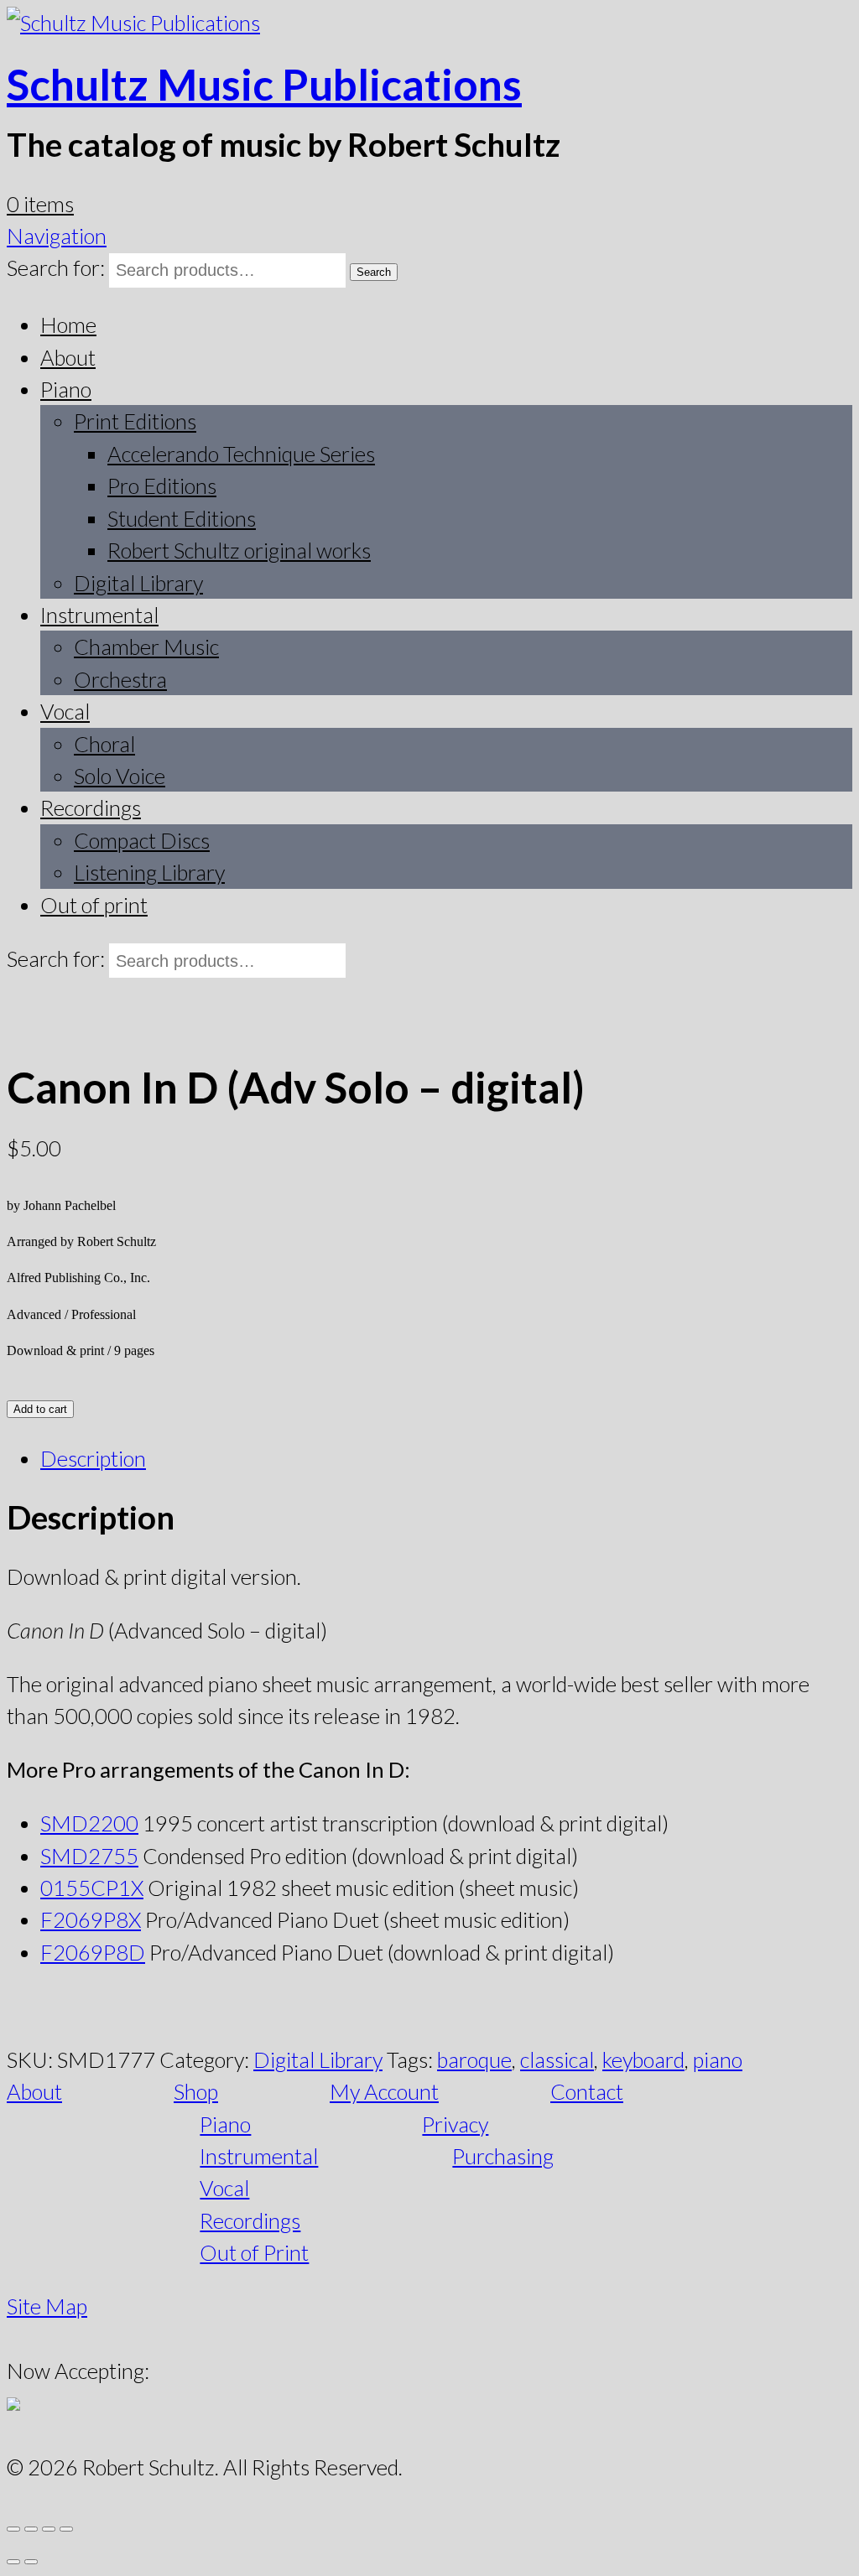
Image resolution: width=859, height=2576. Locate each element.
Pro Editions (162, 486)
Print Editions (135, 421)
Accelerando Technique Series (241, 454)
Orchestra (120, 679)
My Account (384, 2091)
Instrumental (99, 615)
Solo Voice (120, 776)
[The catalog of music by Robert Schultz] (133, 23)
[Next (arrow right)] (31, 2562)
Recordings (91, 808)
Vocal (65, 711)
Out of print (94, 905)
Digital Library (138, 583)
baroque (474, 2059)
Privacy (455, 2124)
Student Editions (182, 518)
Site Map (47, 2306)
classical (557, 2059)
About (68, 357)
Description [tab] (93, 1458)
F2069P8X (91, 1919)
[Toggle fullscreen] (31, 2529)
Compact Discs (142, 840)
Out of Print (254, 2252)
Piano (66, 389)
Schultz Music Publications (264, 84)
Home (68, 325)
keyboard (643, 2059)
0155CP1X (92, 1888)
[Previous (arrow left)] (13, 2562)
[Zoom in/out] (13, 2529)
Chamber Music (146, 647)
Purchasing (503, 2156)
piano (718, 2059)
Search (374, 272)
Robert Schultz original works (239, 550)
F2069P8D (93, 1952)
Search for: (56, 267)
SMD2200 (89, 1823)
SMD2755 (89, 1856)
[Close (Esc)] (66, 2529)
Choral (104, 744)
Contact (587, 2091)
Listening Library (149, 872)
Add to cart (40, 1409)
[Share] (49, 2529)
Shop (196, 2091)
